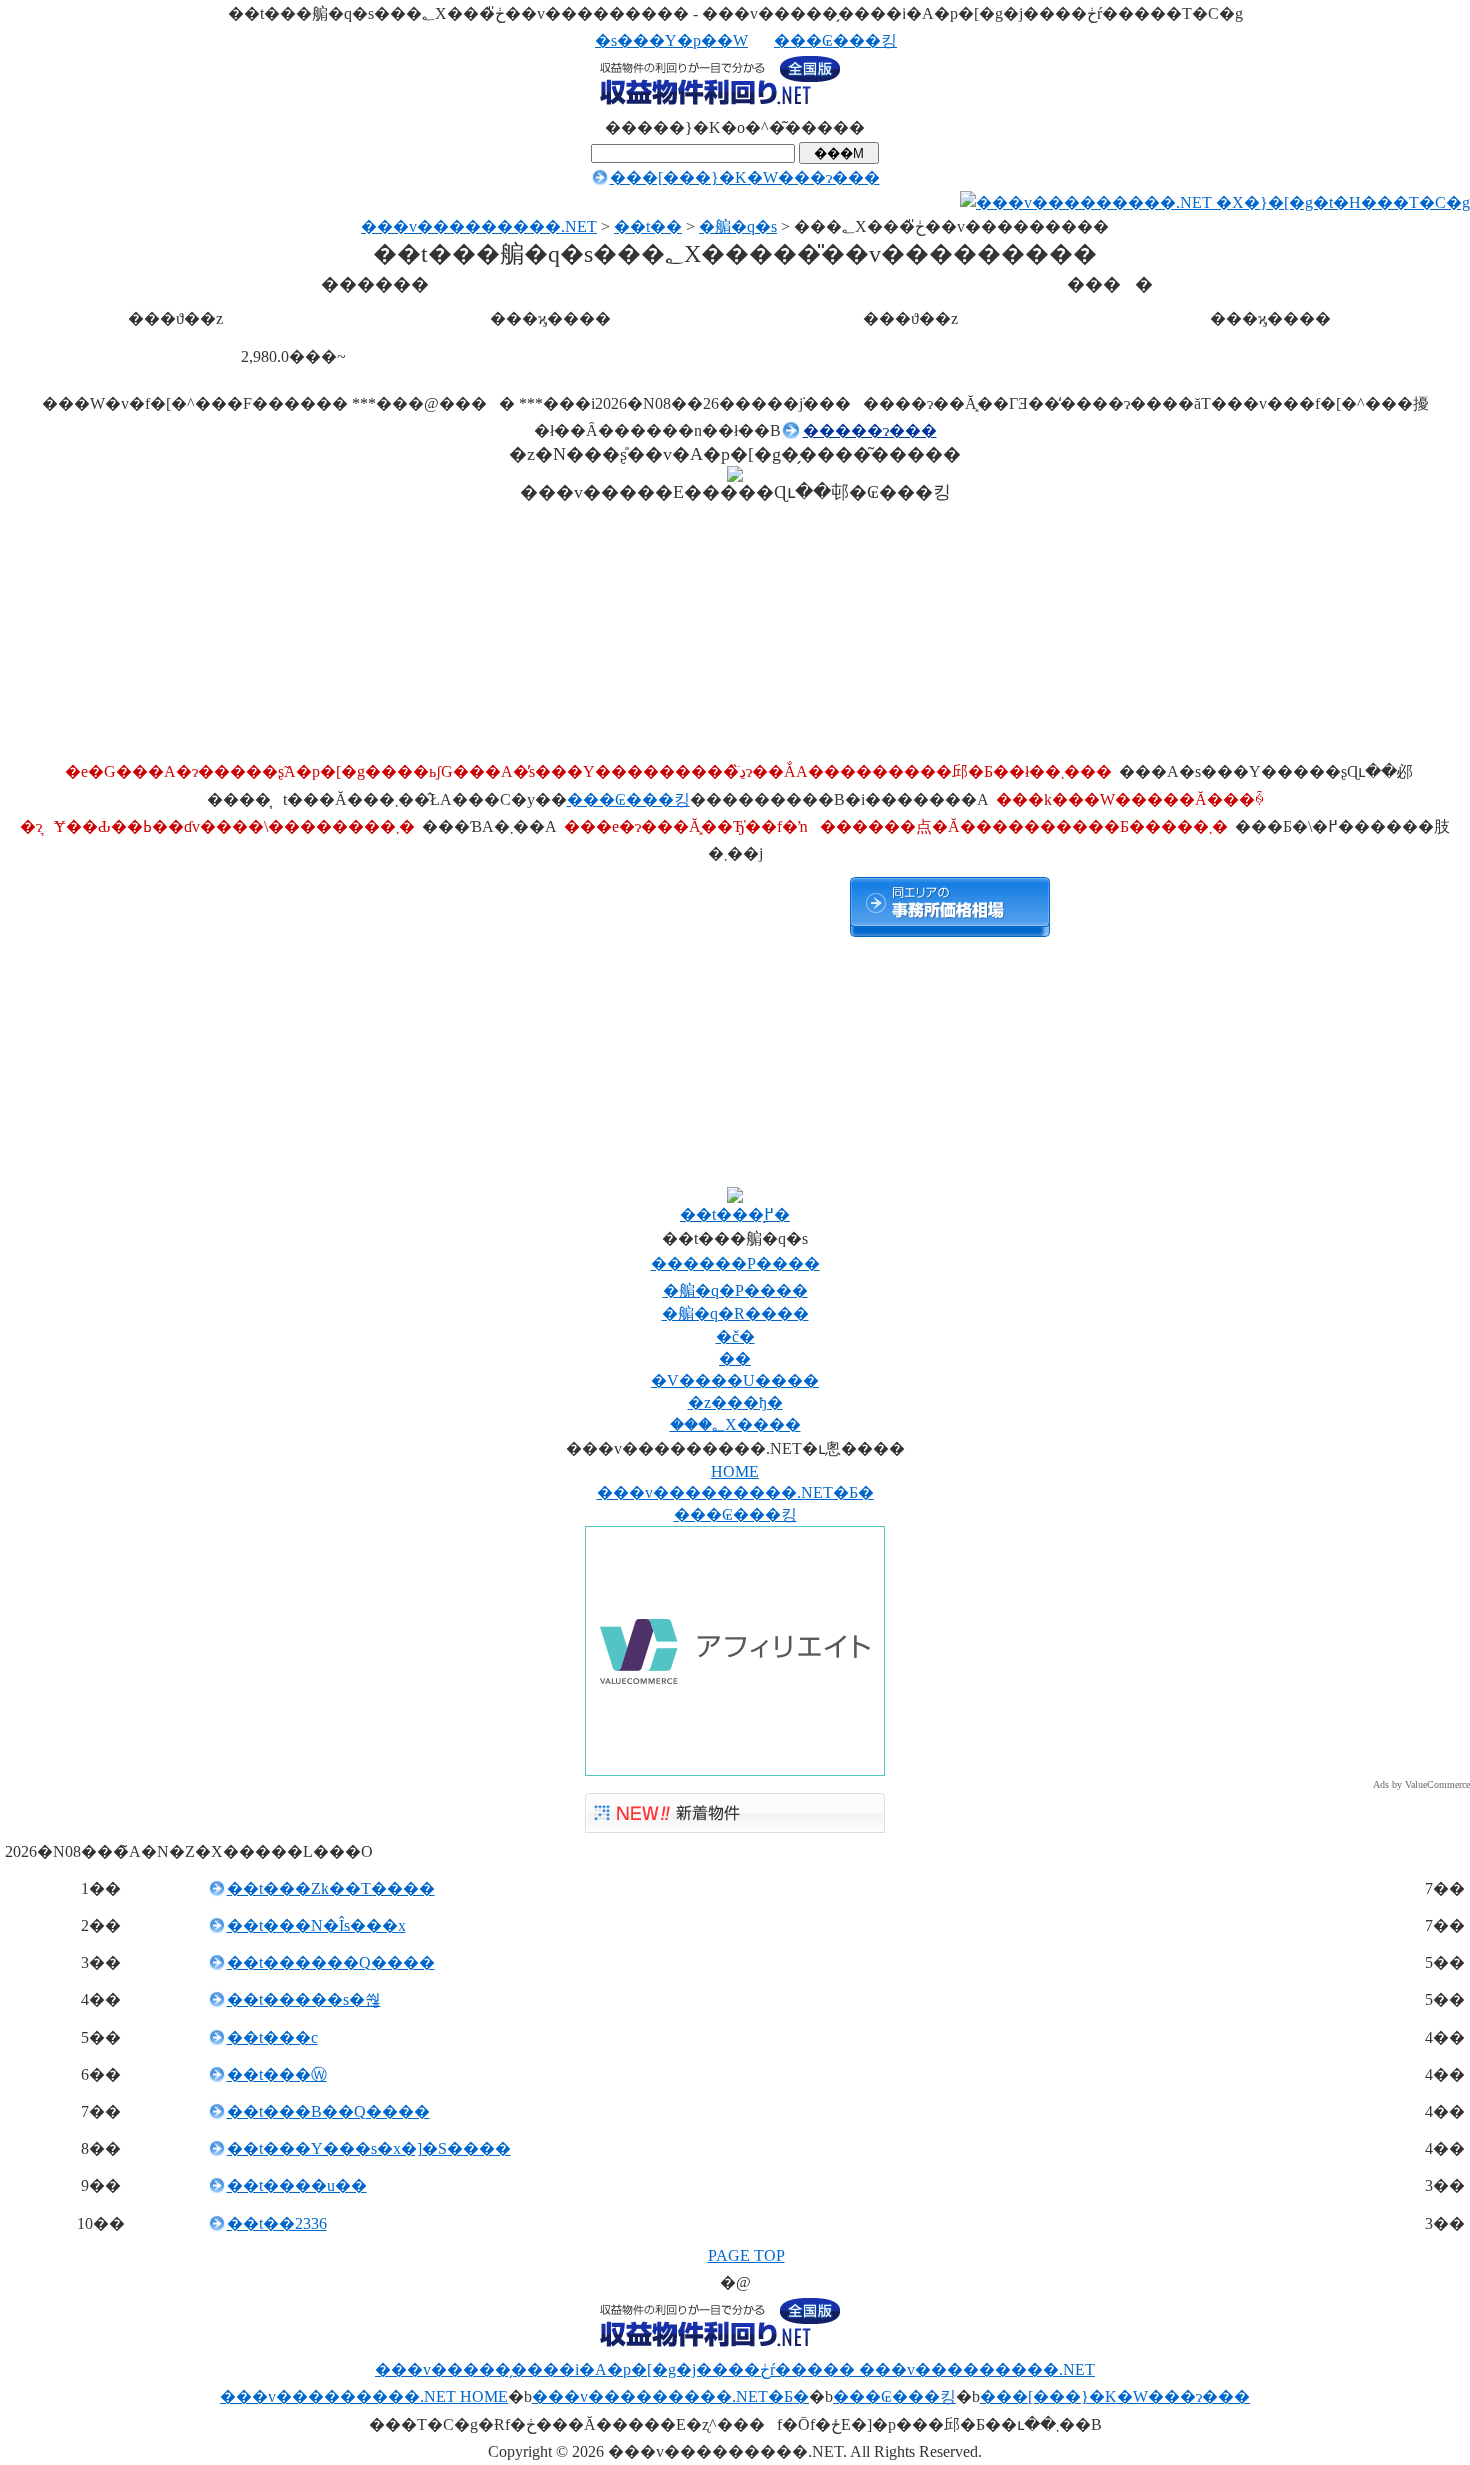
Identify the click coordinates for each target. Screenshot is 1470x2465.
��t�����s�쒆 (304, 1999)
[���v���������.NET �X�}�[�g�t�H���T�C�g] (1215, 202)
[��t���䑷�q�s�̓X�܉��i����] (740, 907)
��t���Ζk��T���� (331, 1888)
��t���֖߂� (735, 1214)
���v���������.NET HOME (364, 2396)
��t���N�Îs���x (316, 1925)
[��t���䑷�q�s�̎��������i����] (950, 907)
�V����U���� (735, 1380)
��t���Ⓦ (277, 2074)
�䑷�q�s (738, 226)
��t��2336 (277, 2223)
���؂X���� (735, 1424)
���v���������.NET (479, 226)
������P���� (735, 1263)
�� (735, 1358)
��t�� (648, 226)
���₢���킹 (835, 40)
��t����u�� (297, 2185)
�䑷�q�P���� (735, 1290)
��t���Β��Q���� (328, 2111)
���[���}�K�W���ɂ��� (745, 177)
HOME (735, 1471)
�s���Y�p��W (671, 40)
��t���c (272, 2037)
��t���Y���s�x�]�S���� (369, 2148)
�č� (735, 1336)
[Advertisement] (735, 382)
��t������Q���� (331, 1962)
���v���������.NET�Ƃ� (735, 1492)
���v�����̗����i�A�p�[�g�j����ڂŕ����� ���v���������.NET (735, 2369)
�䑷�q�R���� (735, 1313)
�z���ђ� (735, 1402)
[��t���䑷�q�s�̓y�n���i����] (100, 907)
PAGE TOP (746, 2255)
